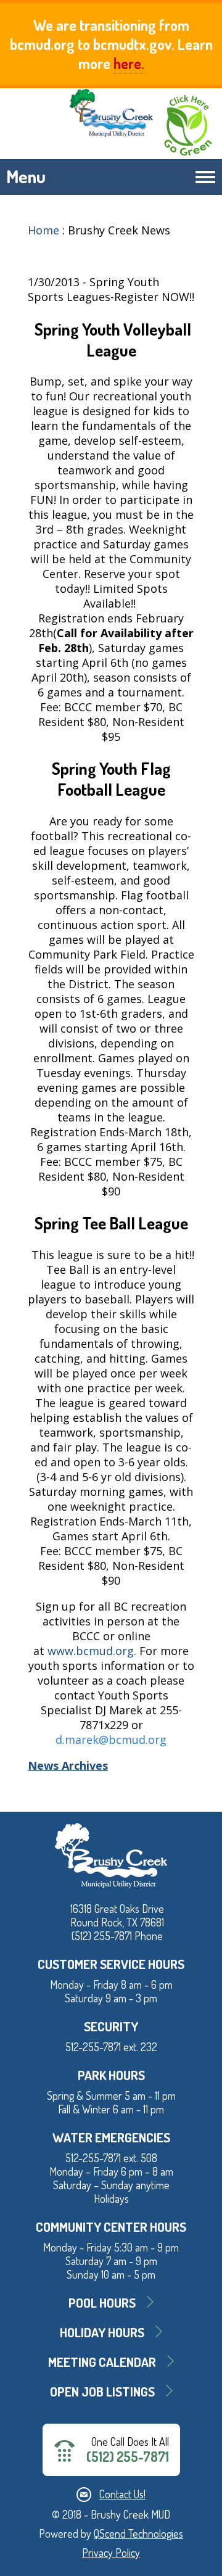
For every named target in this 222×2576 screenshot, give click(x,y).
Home (43, 230)
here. (129, 63)
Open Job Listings (102, 2391)
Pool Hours (102, 2302)
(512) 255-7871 (128, 2457)
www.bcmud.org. (92, 1651)
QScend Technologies (138, 2533)
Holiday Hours (102, 2332)
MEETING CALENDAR (102, 2362)
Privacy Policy (111, 2553)
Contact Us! (122, 2494)
